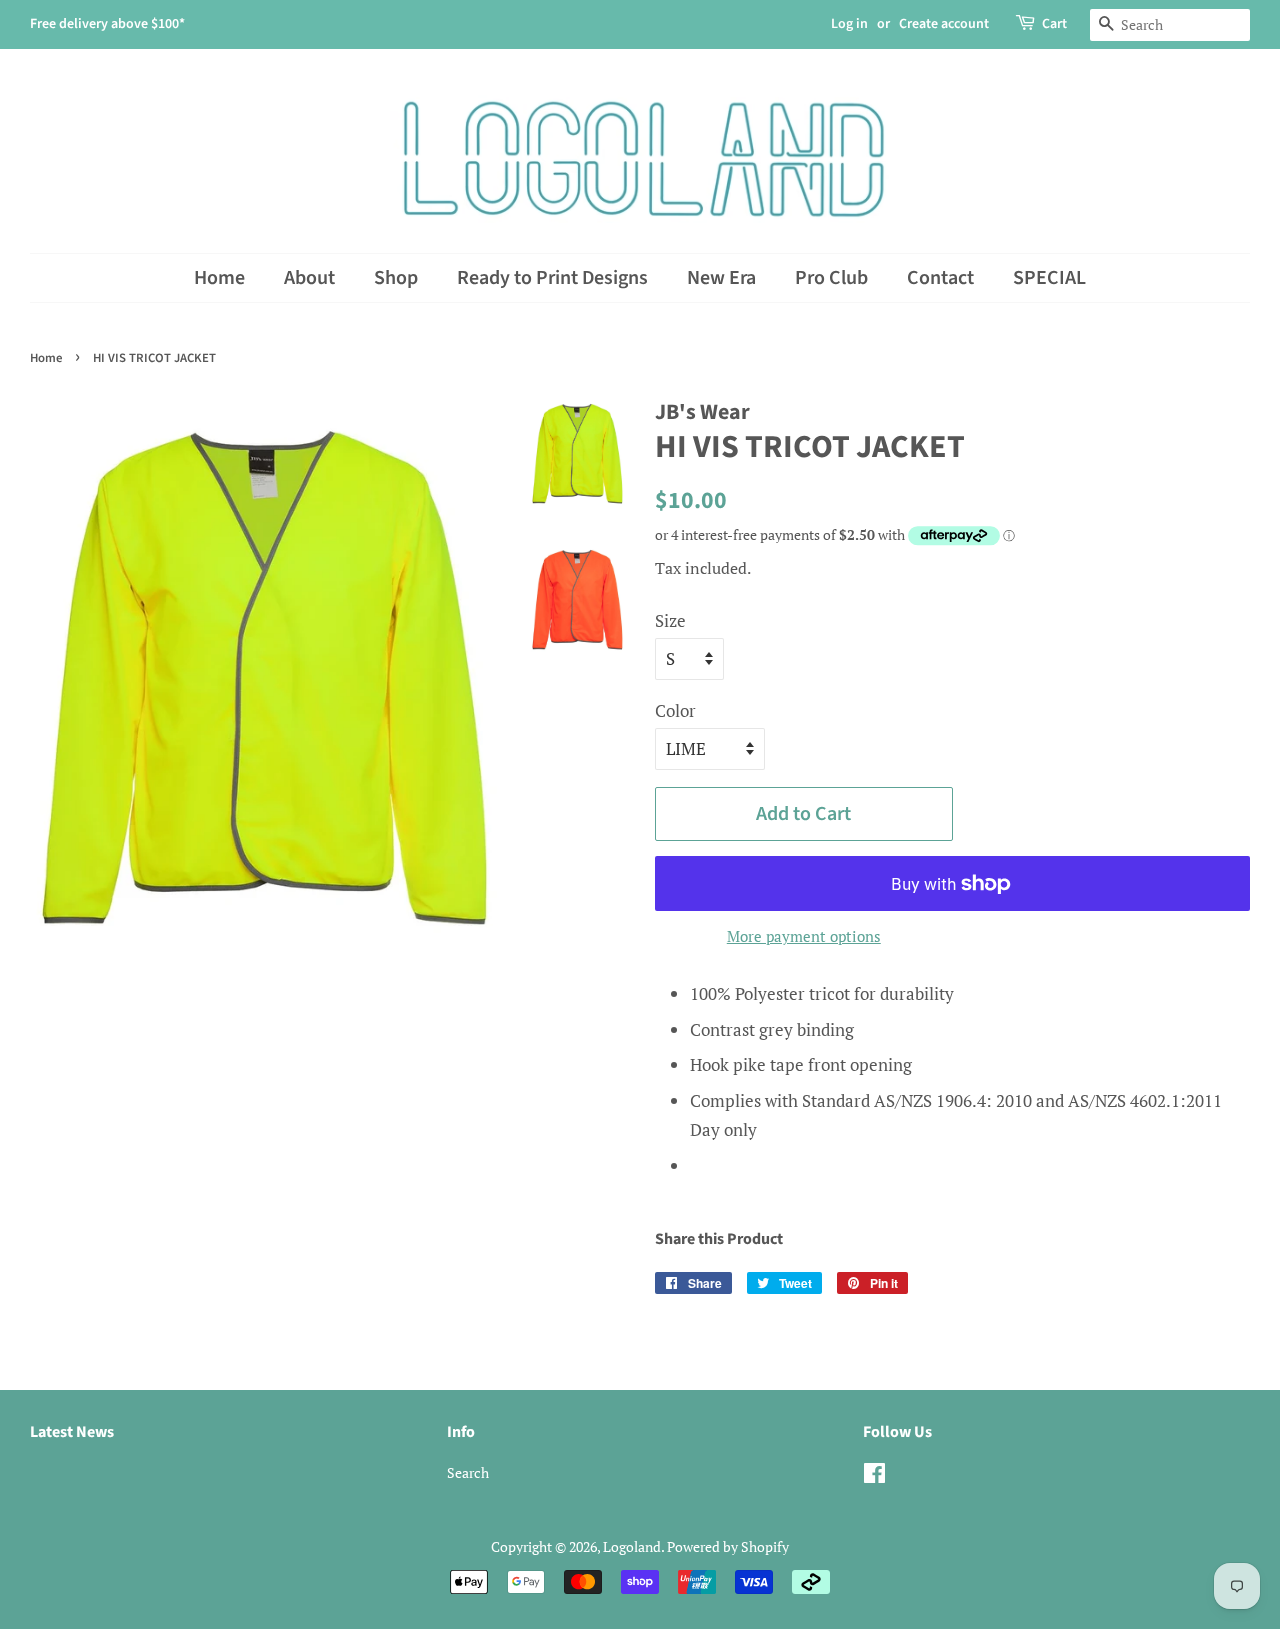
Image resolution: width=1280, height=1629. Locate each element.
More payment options (804, 936)
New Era (721, 278)
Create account (944, 24)
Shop (396, 278)
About (309, 278)
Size (670, 620)
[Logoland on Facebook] (874, 1476)
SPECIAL (1049, 278)
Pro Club (831, 278)
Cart (1054, 24)
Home (219, 278)
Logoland (632, 1546)
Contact (940, 278)
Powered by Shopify (728, 1546)
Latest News (72, 1432)
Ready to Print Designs (552, 278)
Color (675, 710)
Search (468, 1472)
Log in (849, 24)
